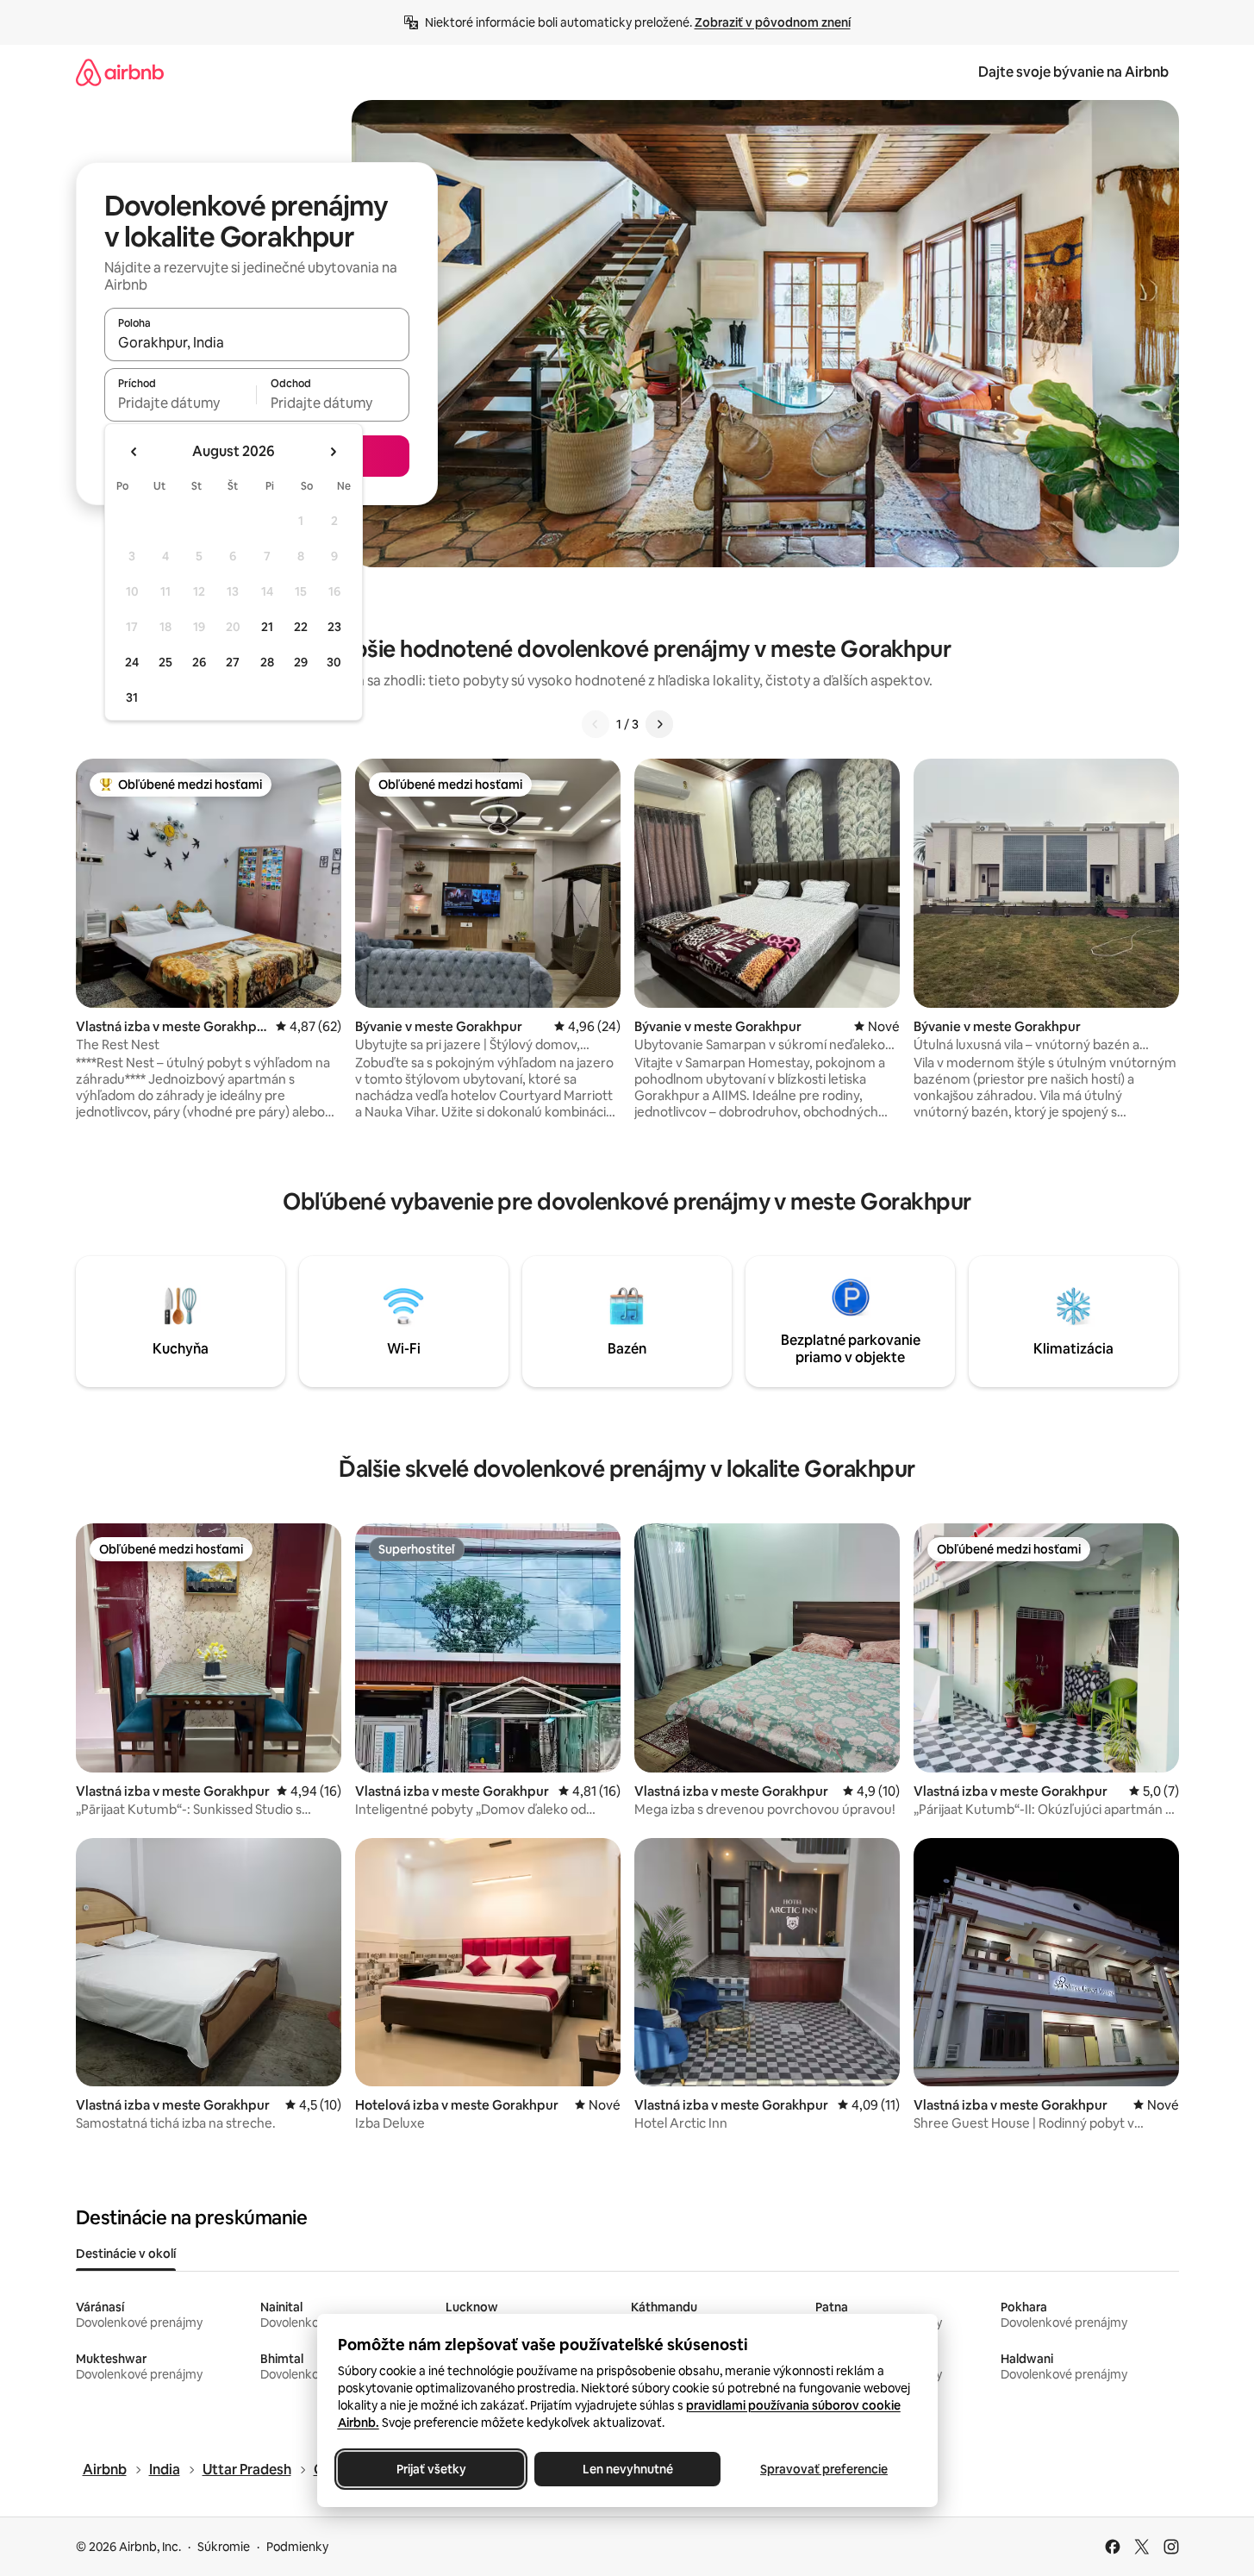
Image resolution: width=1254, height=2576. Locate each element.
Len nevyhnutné (627, 2469)
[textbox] (181, 403)
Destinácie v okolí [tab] (126, 2254)
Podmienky (297, 2547)
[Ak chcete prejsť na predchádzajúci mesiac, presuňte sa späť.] (134, 452)
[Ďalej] (659, 724)
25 (165, 662)
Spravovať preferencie (824, 2469)
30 (334, 662)
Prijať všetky (430, 2469)
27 (233, 662)
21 (267, 627)
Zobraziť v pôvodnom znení (773, 22)
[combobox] (257, 342)
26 (199, 662)
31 (132, 697)
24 (132, 662)
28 (267, 662)
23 (334, 627)
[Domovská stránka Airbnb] (120, 72)
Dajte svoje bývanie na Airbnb (1073, 72)
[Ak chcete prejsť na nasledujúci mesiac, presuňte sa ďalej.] (333, 452)
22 (301, 627)
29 (301, 662)
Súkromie (224, 2547)
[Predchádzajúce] (596, 724)
